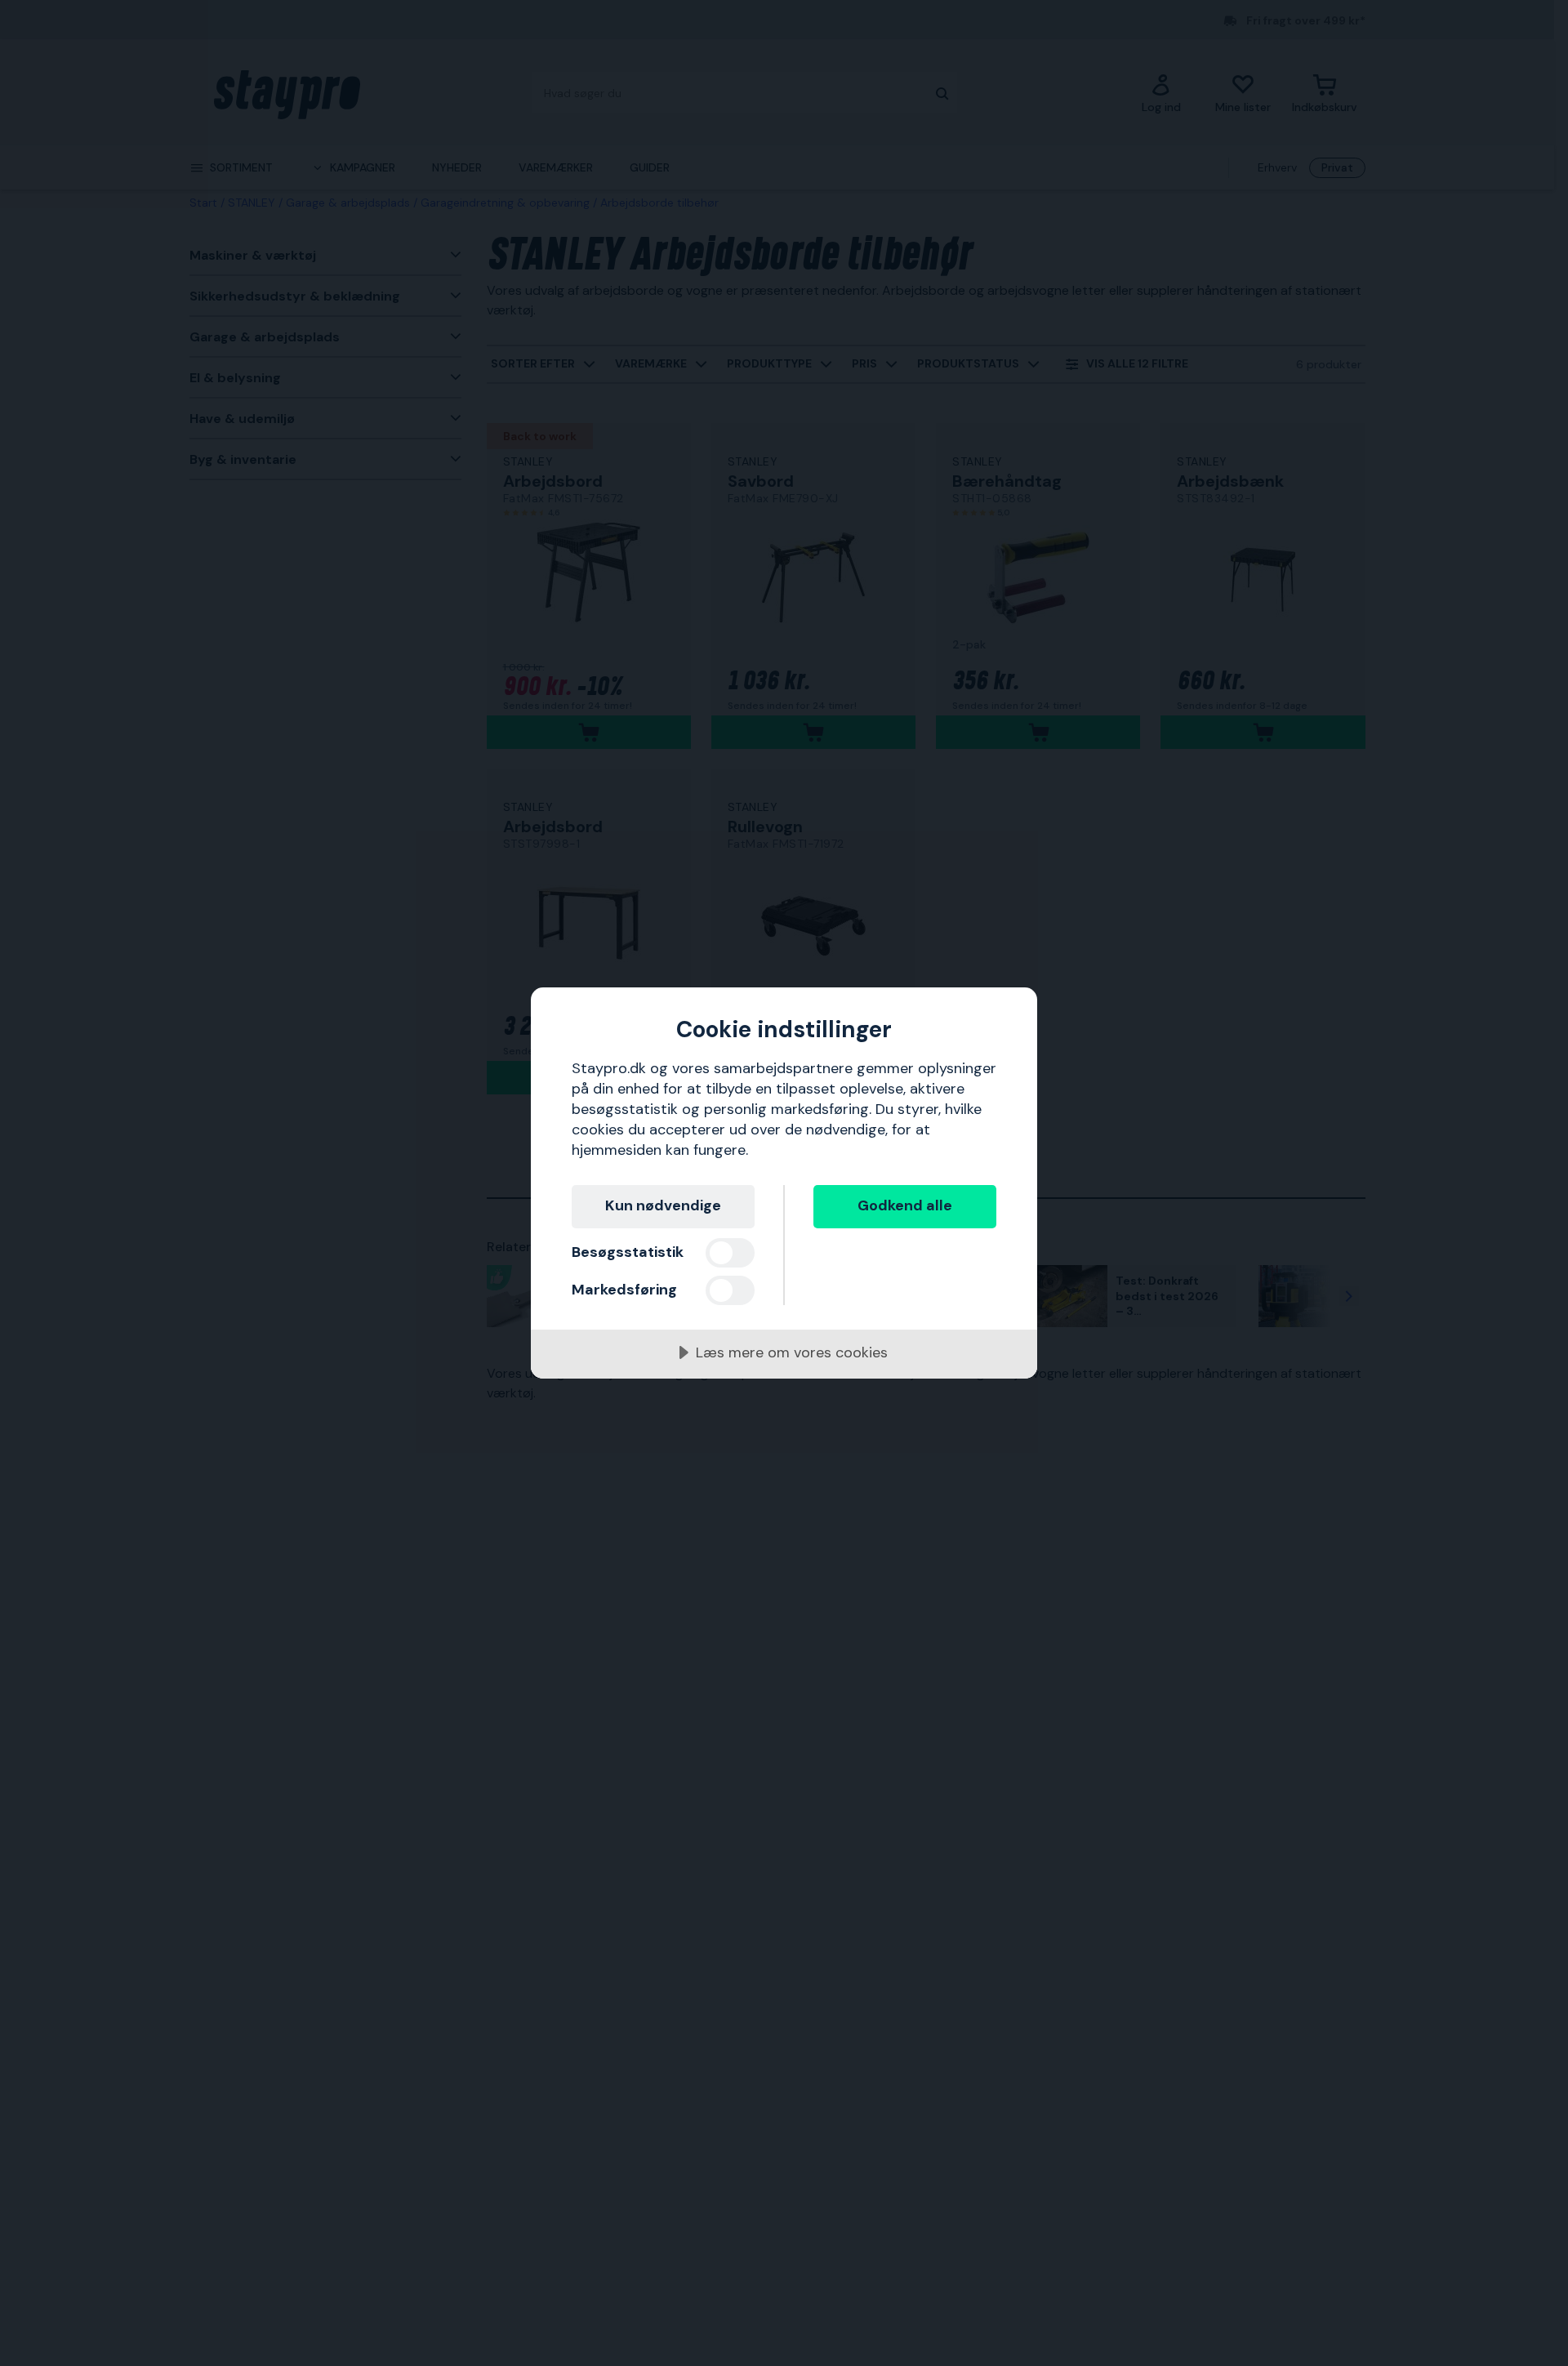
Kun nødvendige (663, 1205)
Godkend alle (905, 1205)
